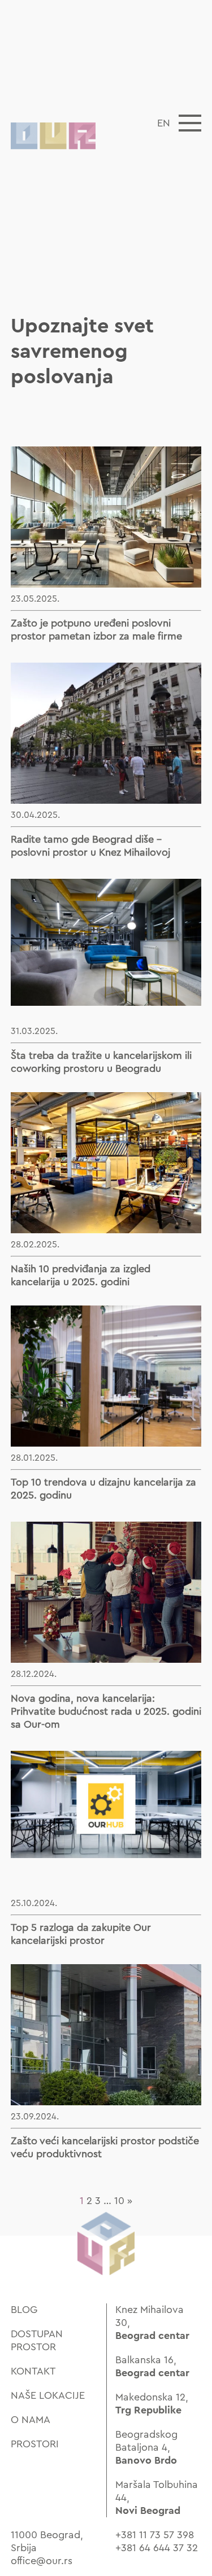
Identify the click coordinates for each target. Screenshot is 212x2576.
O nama (31, 2420)
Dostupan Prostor (37, 2340)
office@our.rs (42, 2561)
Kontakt (33, 2371)
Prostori (35, 2444)
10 (119, 2201)
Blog (24, 2310)
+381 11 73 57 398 (155, 2535)
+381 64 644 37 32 (157, 2548)
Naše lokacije (48, 2395)
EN (164, 123)
